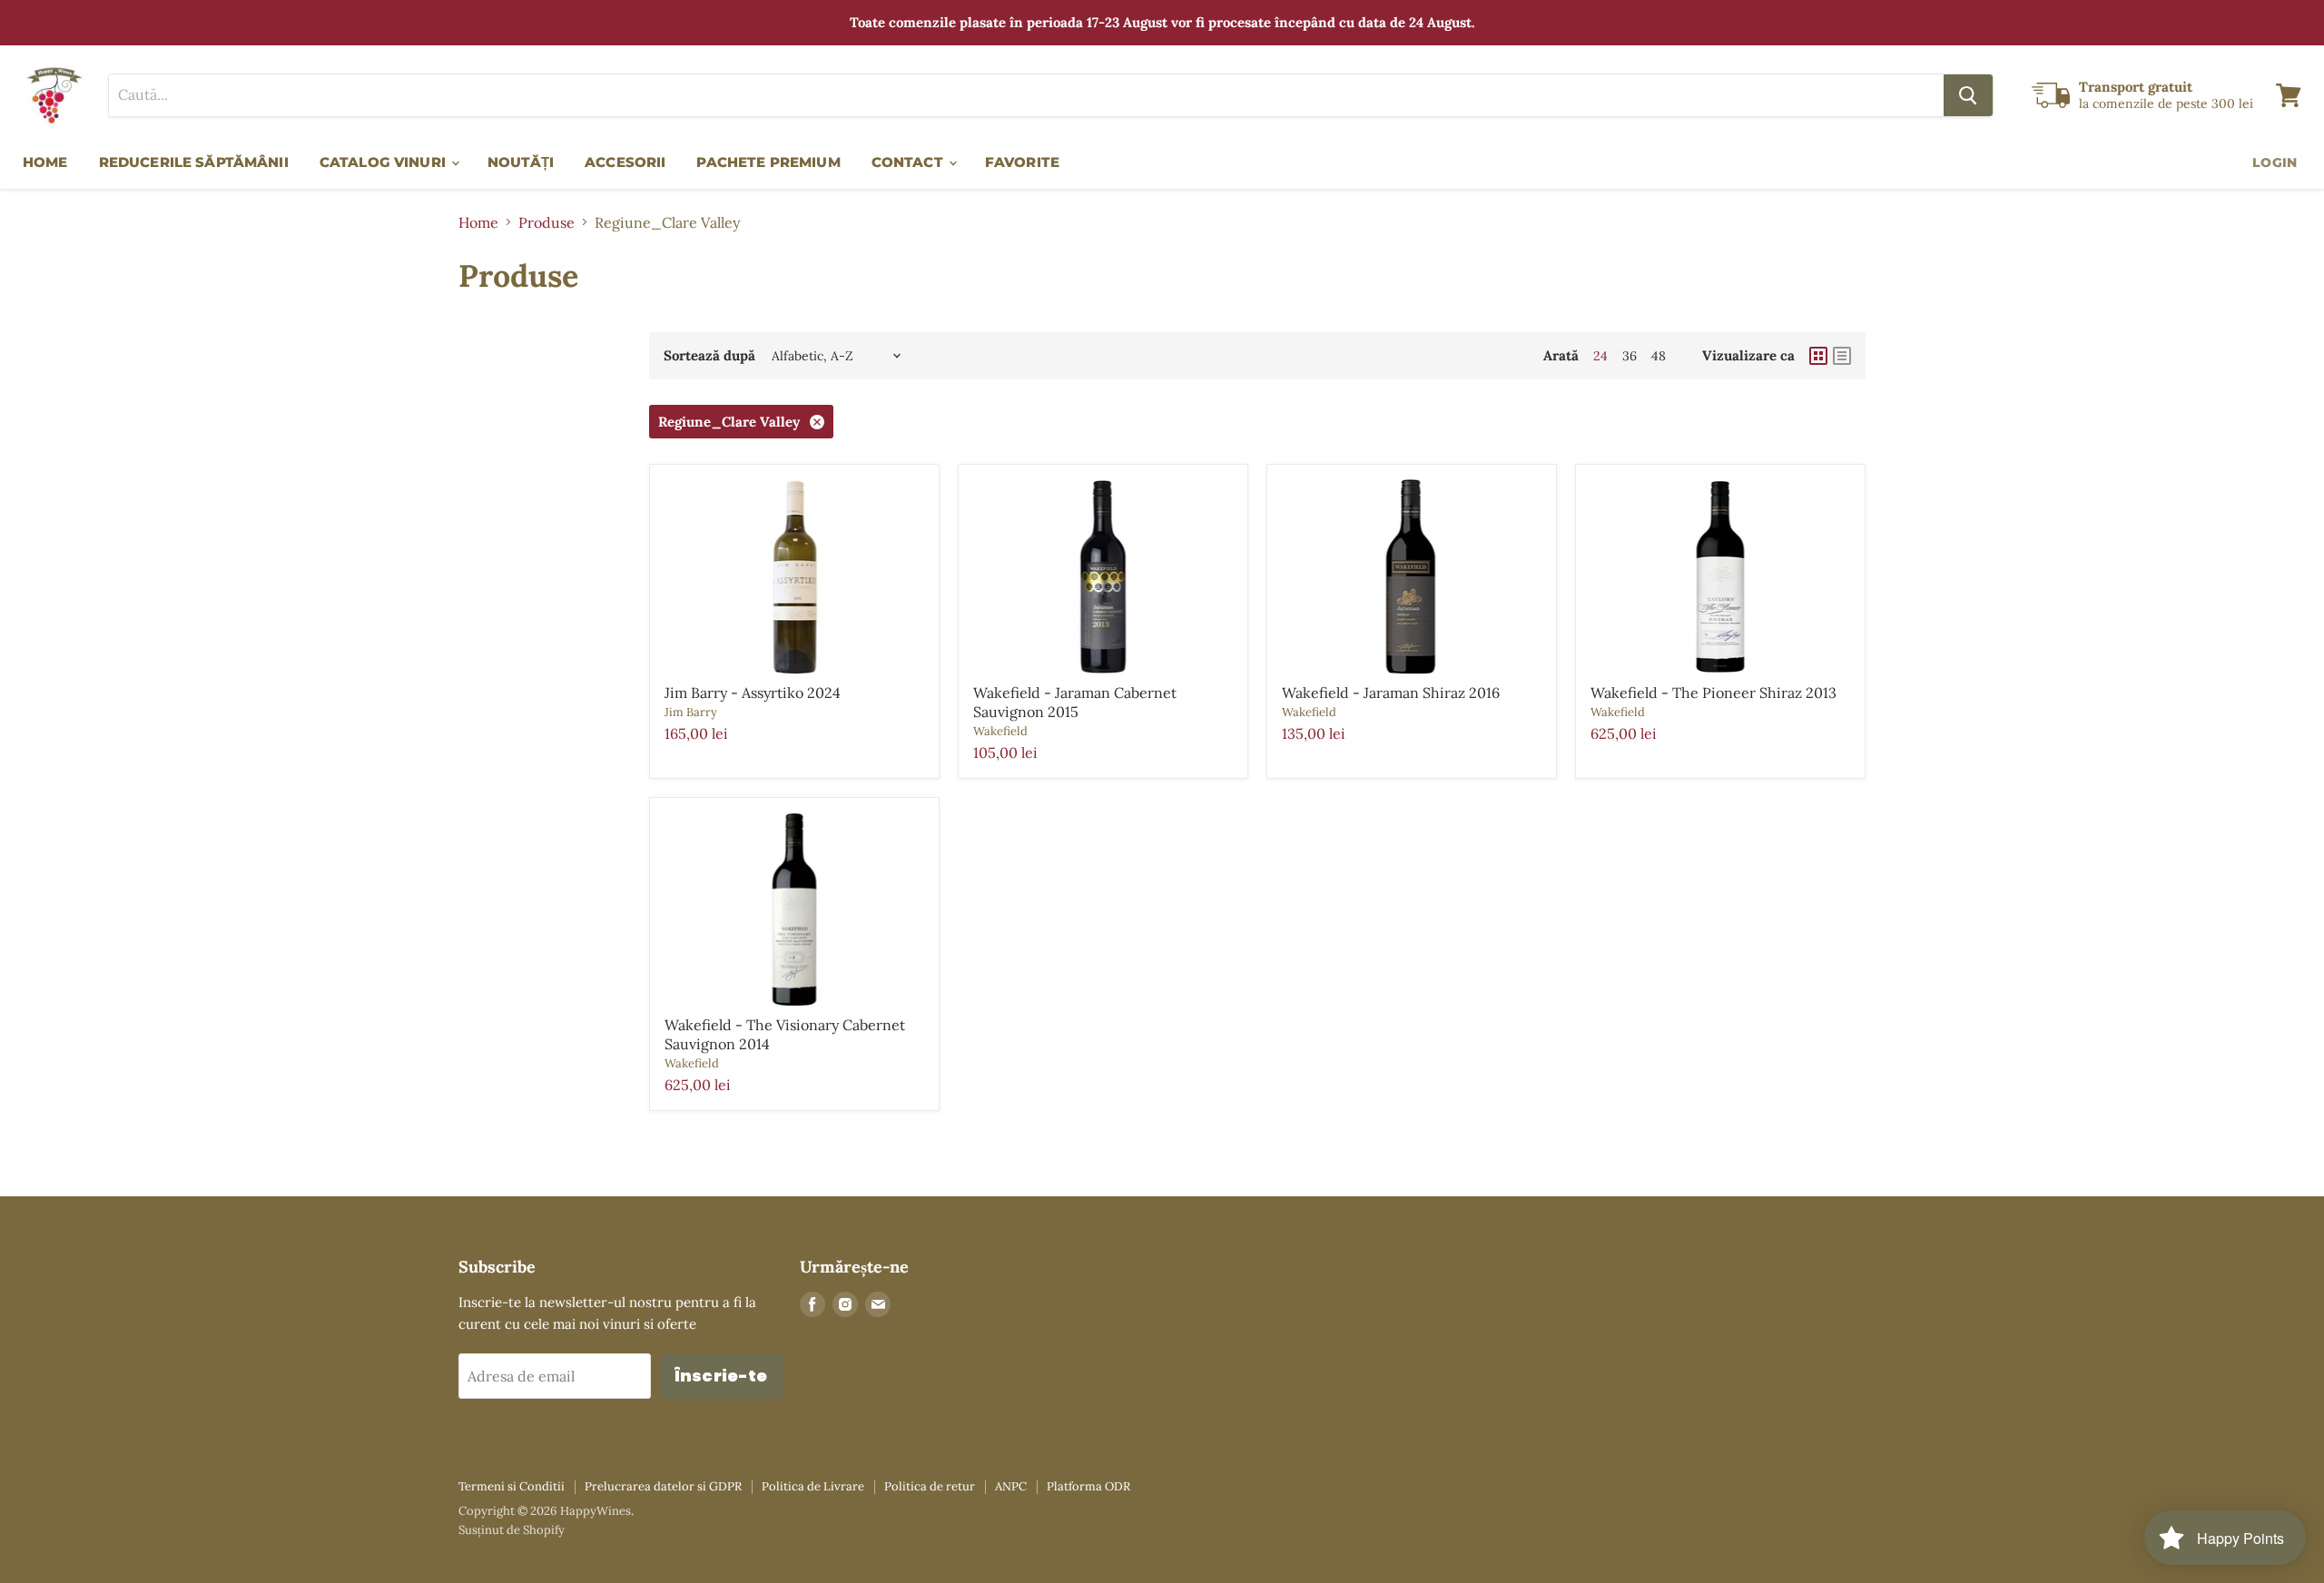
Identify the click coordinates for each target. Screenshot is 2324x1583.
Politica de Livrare (813, 1486)
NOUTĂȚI (521, 162)
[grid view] (1818, 356)
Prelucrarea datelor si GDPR (663, 1486)
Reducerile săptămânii (194, 162)
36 (1630, 356)
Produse (547, 222)
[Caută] (1968, 95)
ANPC (1011, 1486)
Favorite (1022, 162)
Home (45, 162)
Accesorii (625, 162)
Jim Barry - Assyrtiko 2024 (753, 693)
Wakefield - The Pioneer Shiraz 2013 (1713, 693)
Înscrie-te (721, 1376)
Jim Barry (691, 712)
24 (1600, 356)
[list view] (1842, 356)
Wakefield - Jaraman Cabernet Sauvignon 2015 (1075, 702)
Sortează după (709, 355)
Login (2275, 162)
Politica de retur (930, 1486)
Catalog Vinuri (384, 162)
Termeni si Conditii (512, 1486)
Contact (909, 162)
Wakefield (1000, 731)
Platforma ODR (1088, 1486)
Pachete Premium (768, 162)
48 (1659, 356)
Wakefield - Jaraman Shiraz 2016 (1391, 693)
